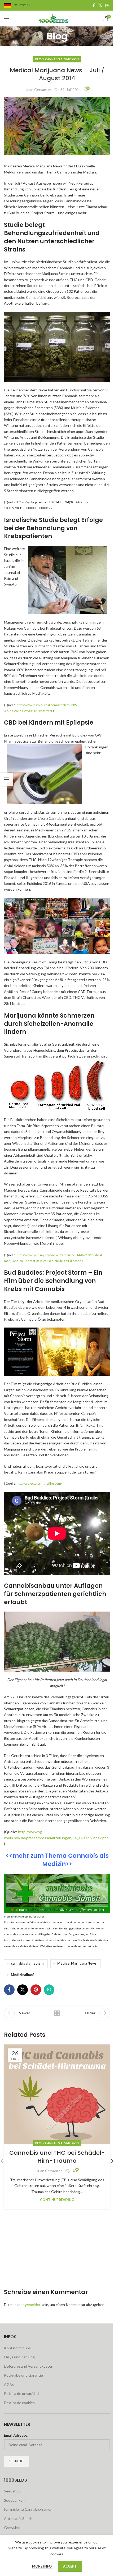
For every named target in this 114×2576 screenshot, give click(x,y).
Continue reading (57, 2200)
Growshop (13, 2527)
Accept (70, 2566)
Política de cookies (19, 2403)
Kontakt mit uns (17, 2348)
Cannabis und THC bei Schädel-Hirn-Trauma (57, 2157)
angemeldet (31, 2305)
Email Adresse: (16, 2435)
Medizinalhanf (22, 1975)
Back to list (57, 2013)
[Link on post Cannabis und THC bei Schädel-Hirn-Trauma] (57, 2094)
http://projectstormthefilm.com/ (39, 1483)
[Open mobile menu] (7, 19)
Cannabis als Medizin (62, 59)
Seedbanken (14, 2500)
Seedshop (12, 2491)
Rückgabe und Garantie (23, 2375)
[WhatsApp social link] (49, 1990)
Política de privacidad (21, 2393)
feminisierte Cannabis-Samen (28, 2509)
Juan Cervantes (39, 90)
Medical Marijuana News (77, 1963)
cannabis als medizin (27, 1963)
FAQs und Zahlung (19, 2357)
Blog (40, 59)
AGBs (9, 2384)
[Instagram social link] (107, 5)
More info (42, 2566)
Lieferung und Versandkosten (29, 2366)
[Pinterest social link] (36, 1990)
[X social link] (100, 5)
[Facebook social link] (94, 5)
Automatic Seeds (18, 2518)
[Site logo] (57, 18)
